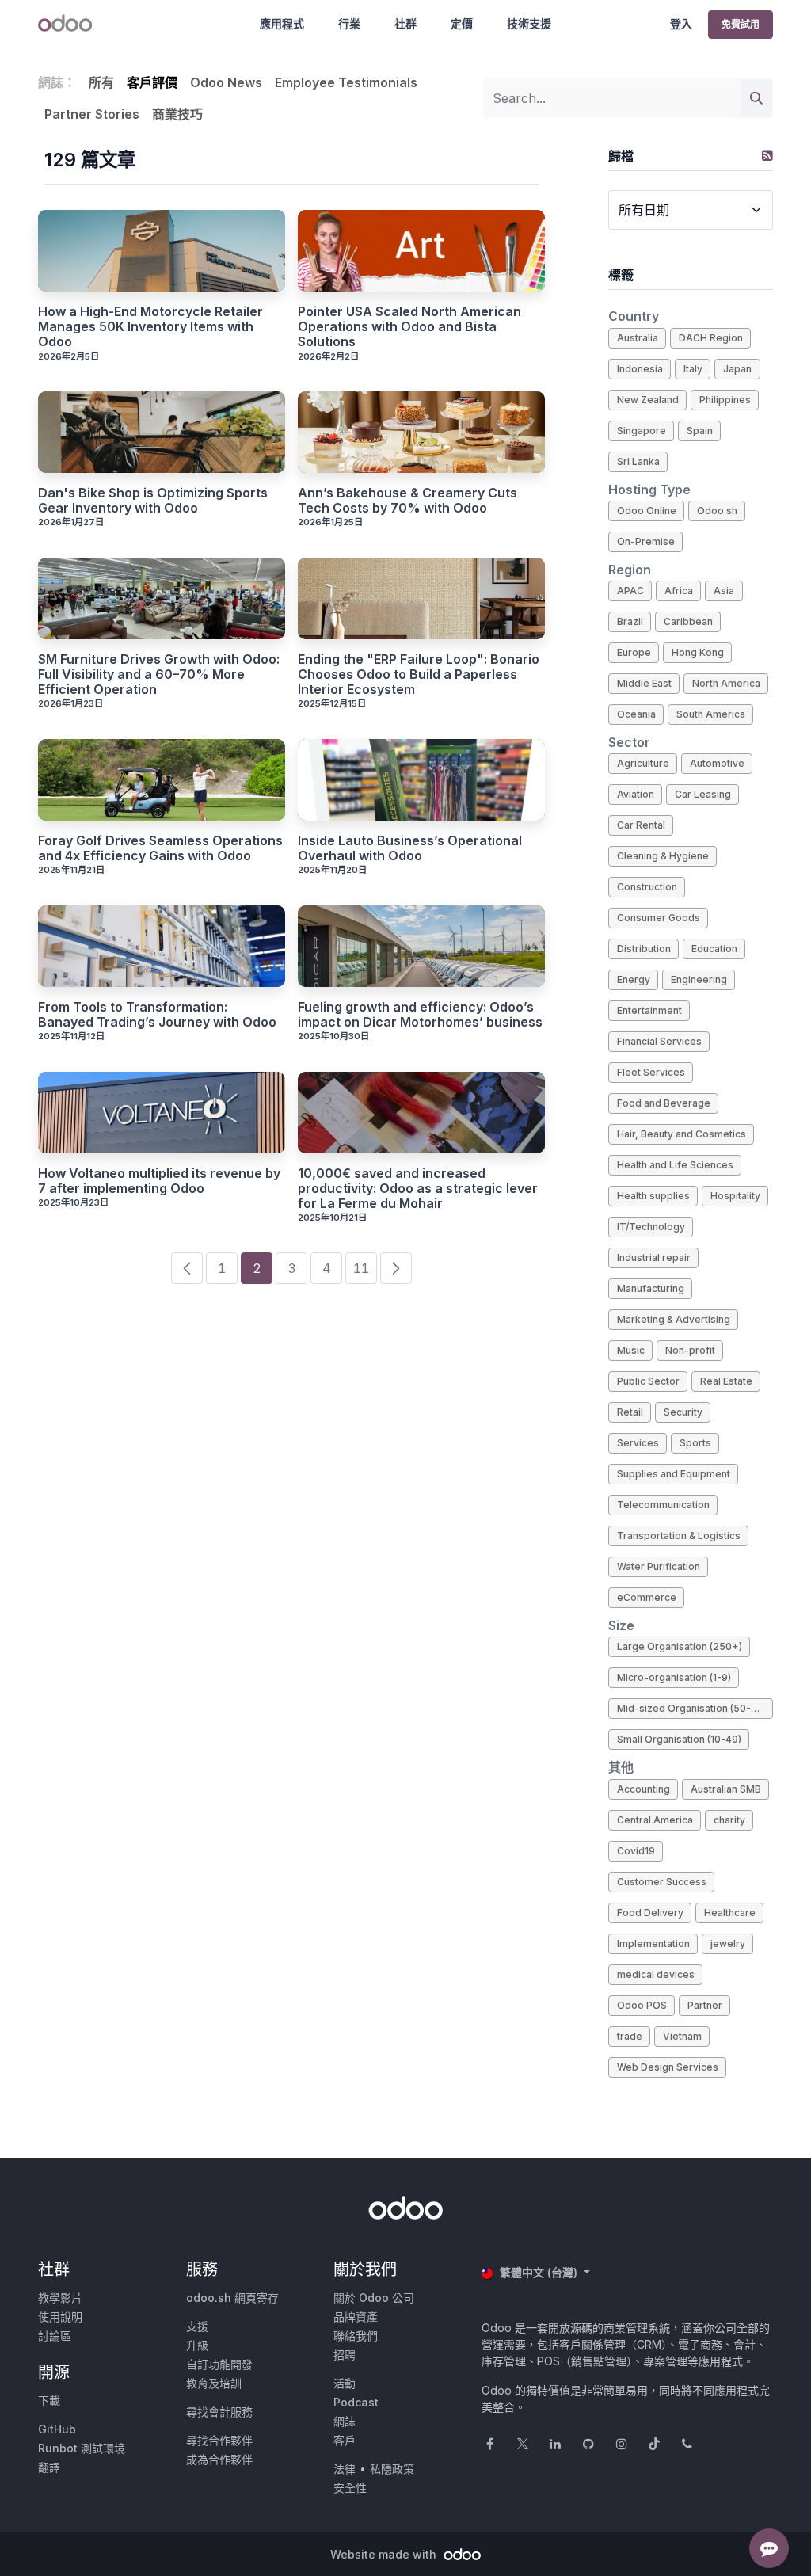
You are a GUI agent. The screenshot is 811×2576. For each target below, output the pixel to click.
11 (361, 1268)
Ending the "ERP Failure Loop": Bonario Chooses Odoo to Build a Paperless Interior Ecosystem (419, 674)
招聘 (345, 2355)
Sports (695, 1443)
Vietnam (682, 2036)
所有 (101, 82)
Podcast (356, 2402)
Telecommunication (663, 1505)
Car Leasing (703, 794)
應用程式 (282, 23)
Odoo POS (642, 2005)
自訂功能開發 (219, 2364)
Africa (679, 591)
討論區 (55, 2336)
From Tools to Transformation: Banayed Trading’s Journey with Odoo (157, 1015)
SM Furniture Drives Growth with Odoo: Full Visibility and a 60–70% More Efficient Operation (159, 674)
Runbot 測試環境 (82, 2448)
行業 (349, 23)
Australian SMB (726, 1789)
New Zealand (648, 400)
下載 (49, 2401)
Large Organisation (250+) (680, 1646)
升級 (197, 2345)
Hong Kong (698, 652)
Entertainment (649, 1010)
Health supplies (653, 1196)
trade (630, 2036)
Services (638, 1443)
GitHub (57, 2429)
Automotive (717, 763)
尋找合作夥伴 (219, 2440)
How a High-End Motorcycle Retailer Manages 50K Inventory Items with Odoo (150, 327)
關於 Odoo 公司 (374, 2298)
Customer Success (662, 1882)
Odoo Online (647, 511)
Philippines (725, 400)
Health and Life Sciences (675, 1165)
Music (631, 1350)
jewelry (728, 1943)
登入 (681, 23)
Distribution (644, 949)
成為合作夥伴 (219, 2459)
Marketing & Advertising (674, 1319)
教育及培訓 (214, 2383)
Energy (634, 979)
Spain (700, 431)
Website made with (385, 2554)
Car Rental (641, 825)
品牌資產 (356, 2317)
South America (711, 714)
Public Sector (648, 1381)
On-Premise (646, 541)
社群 (405, 23)
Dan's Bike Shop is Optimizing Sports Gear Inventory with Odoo (153, 501)
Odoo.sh (717, 511)
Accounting (643, 1789)
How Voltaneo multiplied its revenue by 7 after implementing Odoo (159, 1181)
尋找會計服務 (219, 2412)
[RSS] (767, 155)
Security (683, 1412)
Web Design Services (668, 2067)
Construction (647, 887)
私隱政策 (392, 2469)
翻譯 (49, 2467)
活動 (345, 2383)
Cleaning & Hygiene (663, 856)
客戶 (345, 2440)
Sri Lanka (638, 461)
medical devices (656, 1974)
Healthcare (730, 1913)
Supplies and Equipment (674, 1474)
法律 (345, 2469)
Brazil (630, 621)
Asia (724, 591)
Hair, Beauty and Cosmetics (682, 1134)
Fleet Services (651, 1072)
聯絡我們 (356, 2336)
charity (729, 1820)
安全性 (350, 2488)
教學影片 (60, 2298)
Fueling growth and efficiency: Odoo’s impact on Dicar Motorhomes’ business (420, 1015)
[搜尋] (756, 98)
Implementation (653, 1943)
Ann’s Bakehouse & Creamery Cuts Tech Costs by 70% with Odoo (407, 501)
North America (726, 683)
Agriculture (643, 763)
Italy (693, 369)
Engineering (699, 979)
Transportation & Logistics (679, 1536)
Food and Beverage (664, 1103)
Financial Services (659, 1041)
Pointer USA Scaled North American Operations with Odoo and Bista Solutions (409, 327)
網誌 (345, 2421)
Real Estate (726, 1381)
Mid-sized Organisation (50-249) (695, 1708)
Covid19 (636, 1851)
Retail (630, 1412)
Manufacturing (651, 1288)
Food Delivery (650, 1913)
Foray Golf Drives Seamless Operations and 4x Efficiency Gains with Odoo (160, 848)
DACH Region (711, 338)
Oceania (636, 714)
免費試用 (741, 24)
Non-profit (690, 1350)
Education (714, 949)
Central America (655, 1820)
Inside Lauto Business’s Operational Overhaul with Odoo (410, 848)
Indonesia (640, 369)
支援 (197, 2326)
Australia (638, 338)
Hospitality (735, 1196)
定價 (462, 23)
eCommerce (647, 1597)
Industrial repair (654, 1258)
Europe (634, 652)
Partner (705, 2005)
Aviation (636, 794)
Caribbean (688, 621)
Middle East (644, 683)
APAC (630, 591)
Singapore (642, 431)
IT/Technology (651, 1227)
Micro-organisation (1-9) (674, 1677)
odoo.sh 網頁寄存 (232, 2298)
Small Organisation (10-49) (679, 1739)
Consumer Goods (659, 918)
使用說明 (60, 2317)
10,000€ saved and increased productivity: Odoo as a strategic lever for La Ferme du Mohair (418, 1189)
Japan (737, 369)
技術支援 (529, 23)
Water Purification (659, 1566)
